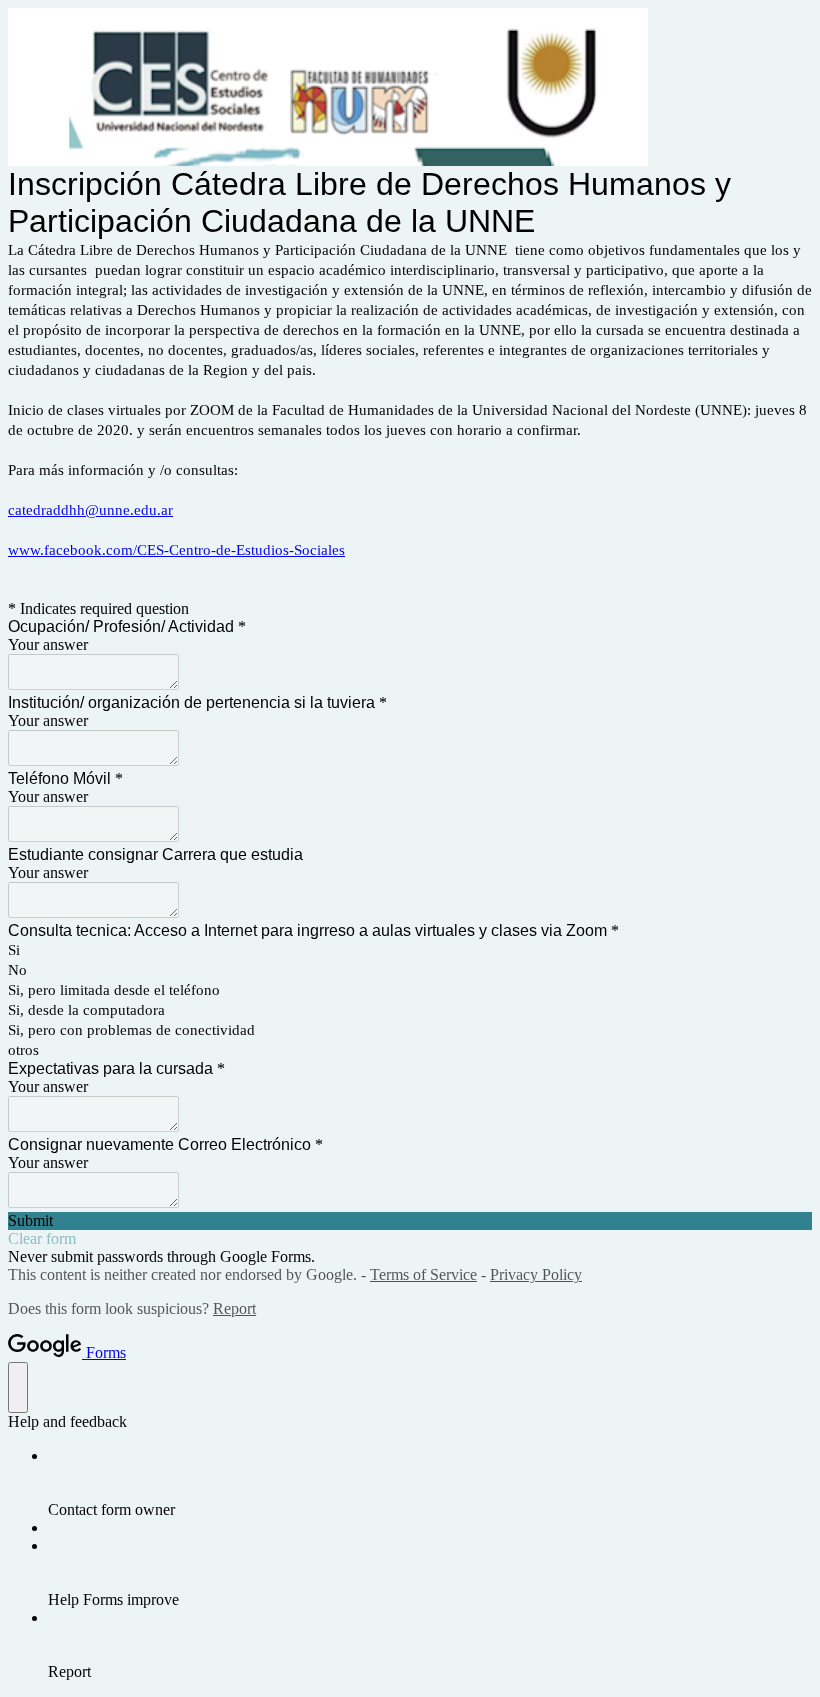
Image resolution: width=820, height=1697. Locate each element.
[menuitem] (430, 1483)
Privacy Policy (536, 1274)
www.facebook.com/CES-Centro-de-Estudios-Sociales (176, 550)
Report (234, 1308)
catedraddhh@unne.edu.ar (90, 510)
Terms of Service (423, 1274)
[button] (410, 1221)
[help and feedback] (18, 1387)
